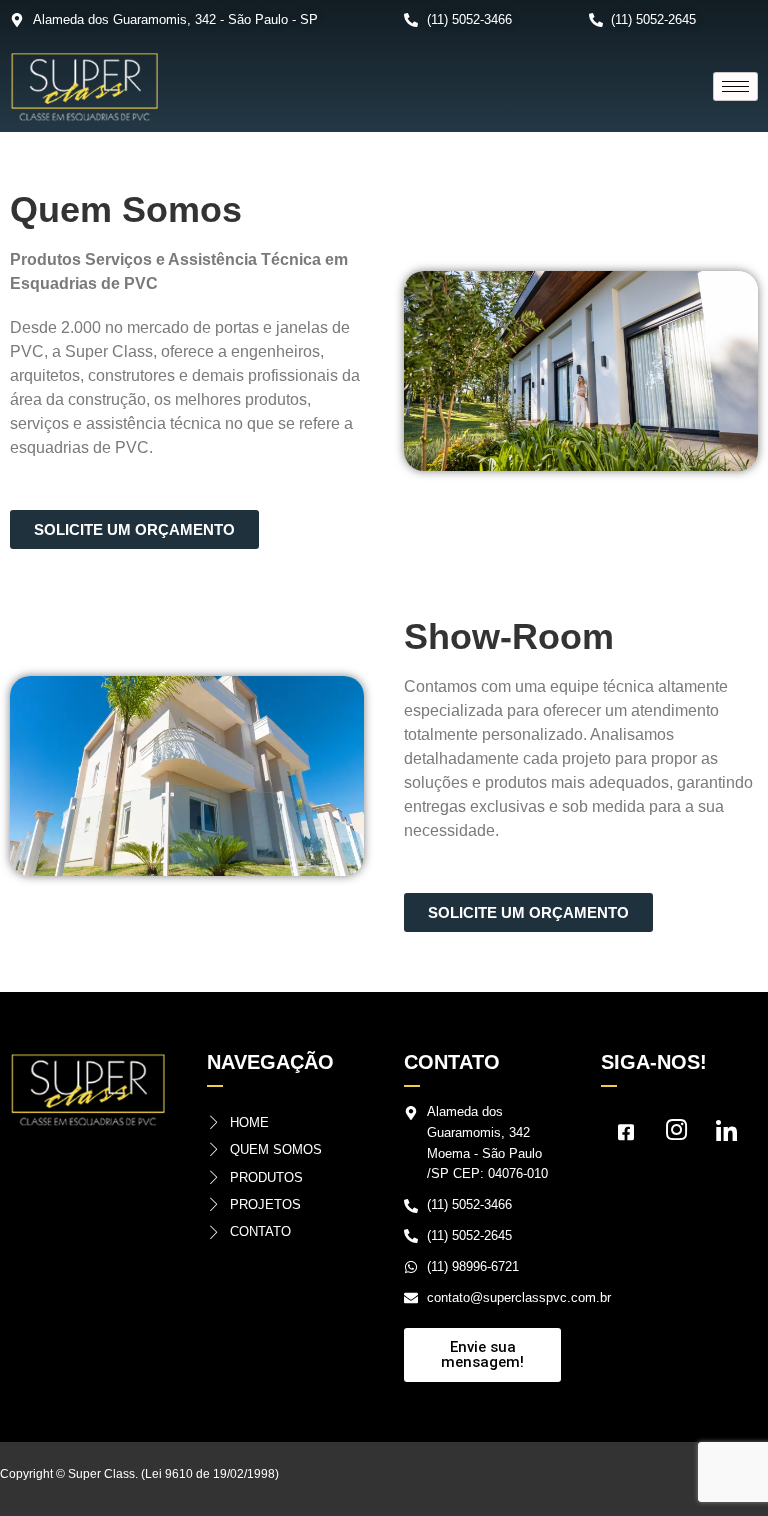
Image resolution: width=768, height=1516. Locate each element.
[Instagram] (676, 1137)
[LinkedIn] (726, 1137)
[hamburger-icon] (735, 86)
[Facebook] (626, 1137)
